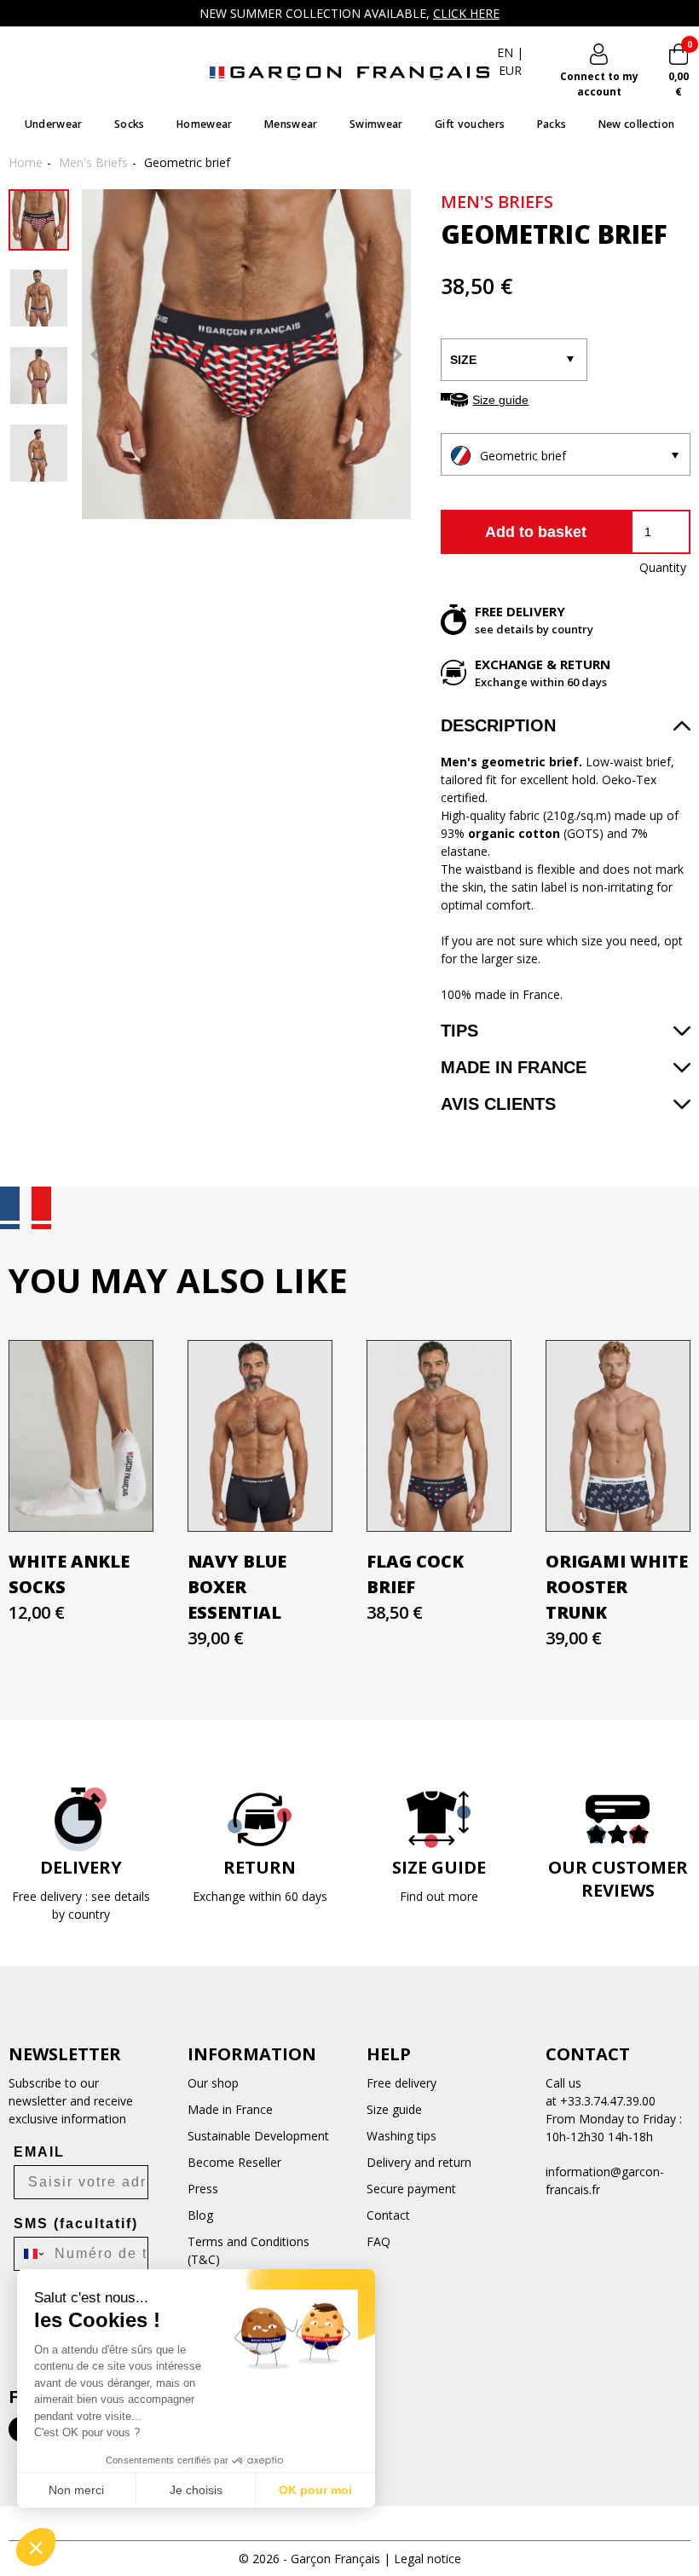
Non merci (76, 2490)
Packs (552, 124)
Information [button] (252, 2054)
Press (203, 2189)
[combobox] (30, 2254)
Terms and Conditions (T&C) (248, 2250)
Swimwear (376, 124)
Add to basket (536, 532)
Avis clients (498, 1104)
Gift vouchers (470, 124)
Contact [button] (588, 2054)
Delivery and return (419, 2162)
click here (466, 13)
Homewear (205, 124)
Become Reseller (234, 2162)
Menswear (291, 124)
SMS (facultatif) (76, 2224)
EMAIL (39, 2152)
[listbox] (565, 455)
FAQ (378, 2241)
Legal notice (427, 2559)
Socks (130, 124)
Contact (388, 2215)
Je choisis (196, 2490)
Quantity (662, 567)
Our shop (213, 2083)
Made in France (514, 1067)
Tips (459, 1031)
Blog (200, 2215)
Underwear (54, 124)
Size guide (500, 400)
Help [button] (389, 2054)
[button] (36, 2547)
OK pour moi (315, 2490)
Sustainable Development (258, 2136)
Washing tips (401, 2136)
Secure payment (411, 2189)
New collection (637, 124)
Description (498, 725)
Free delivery (401, 2083)
